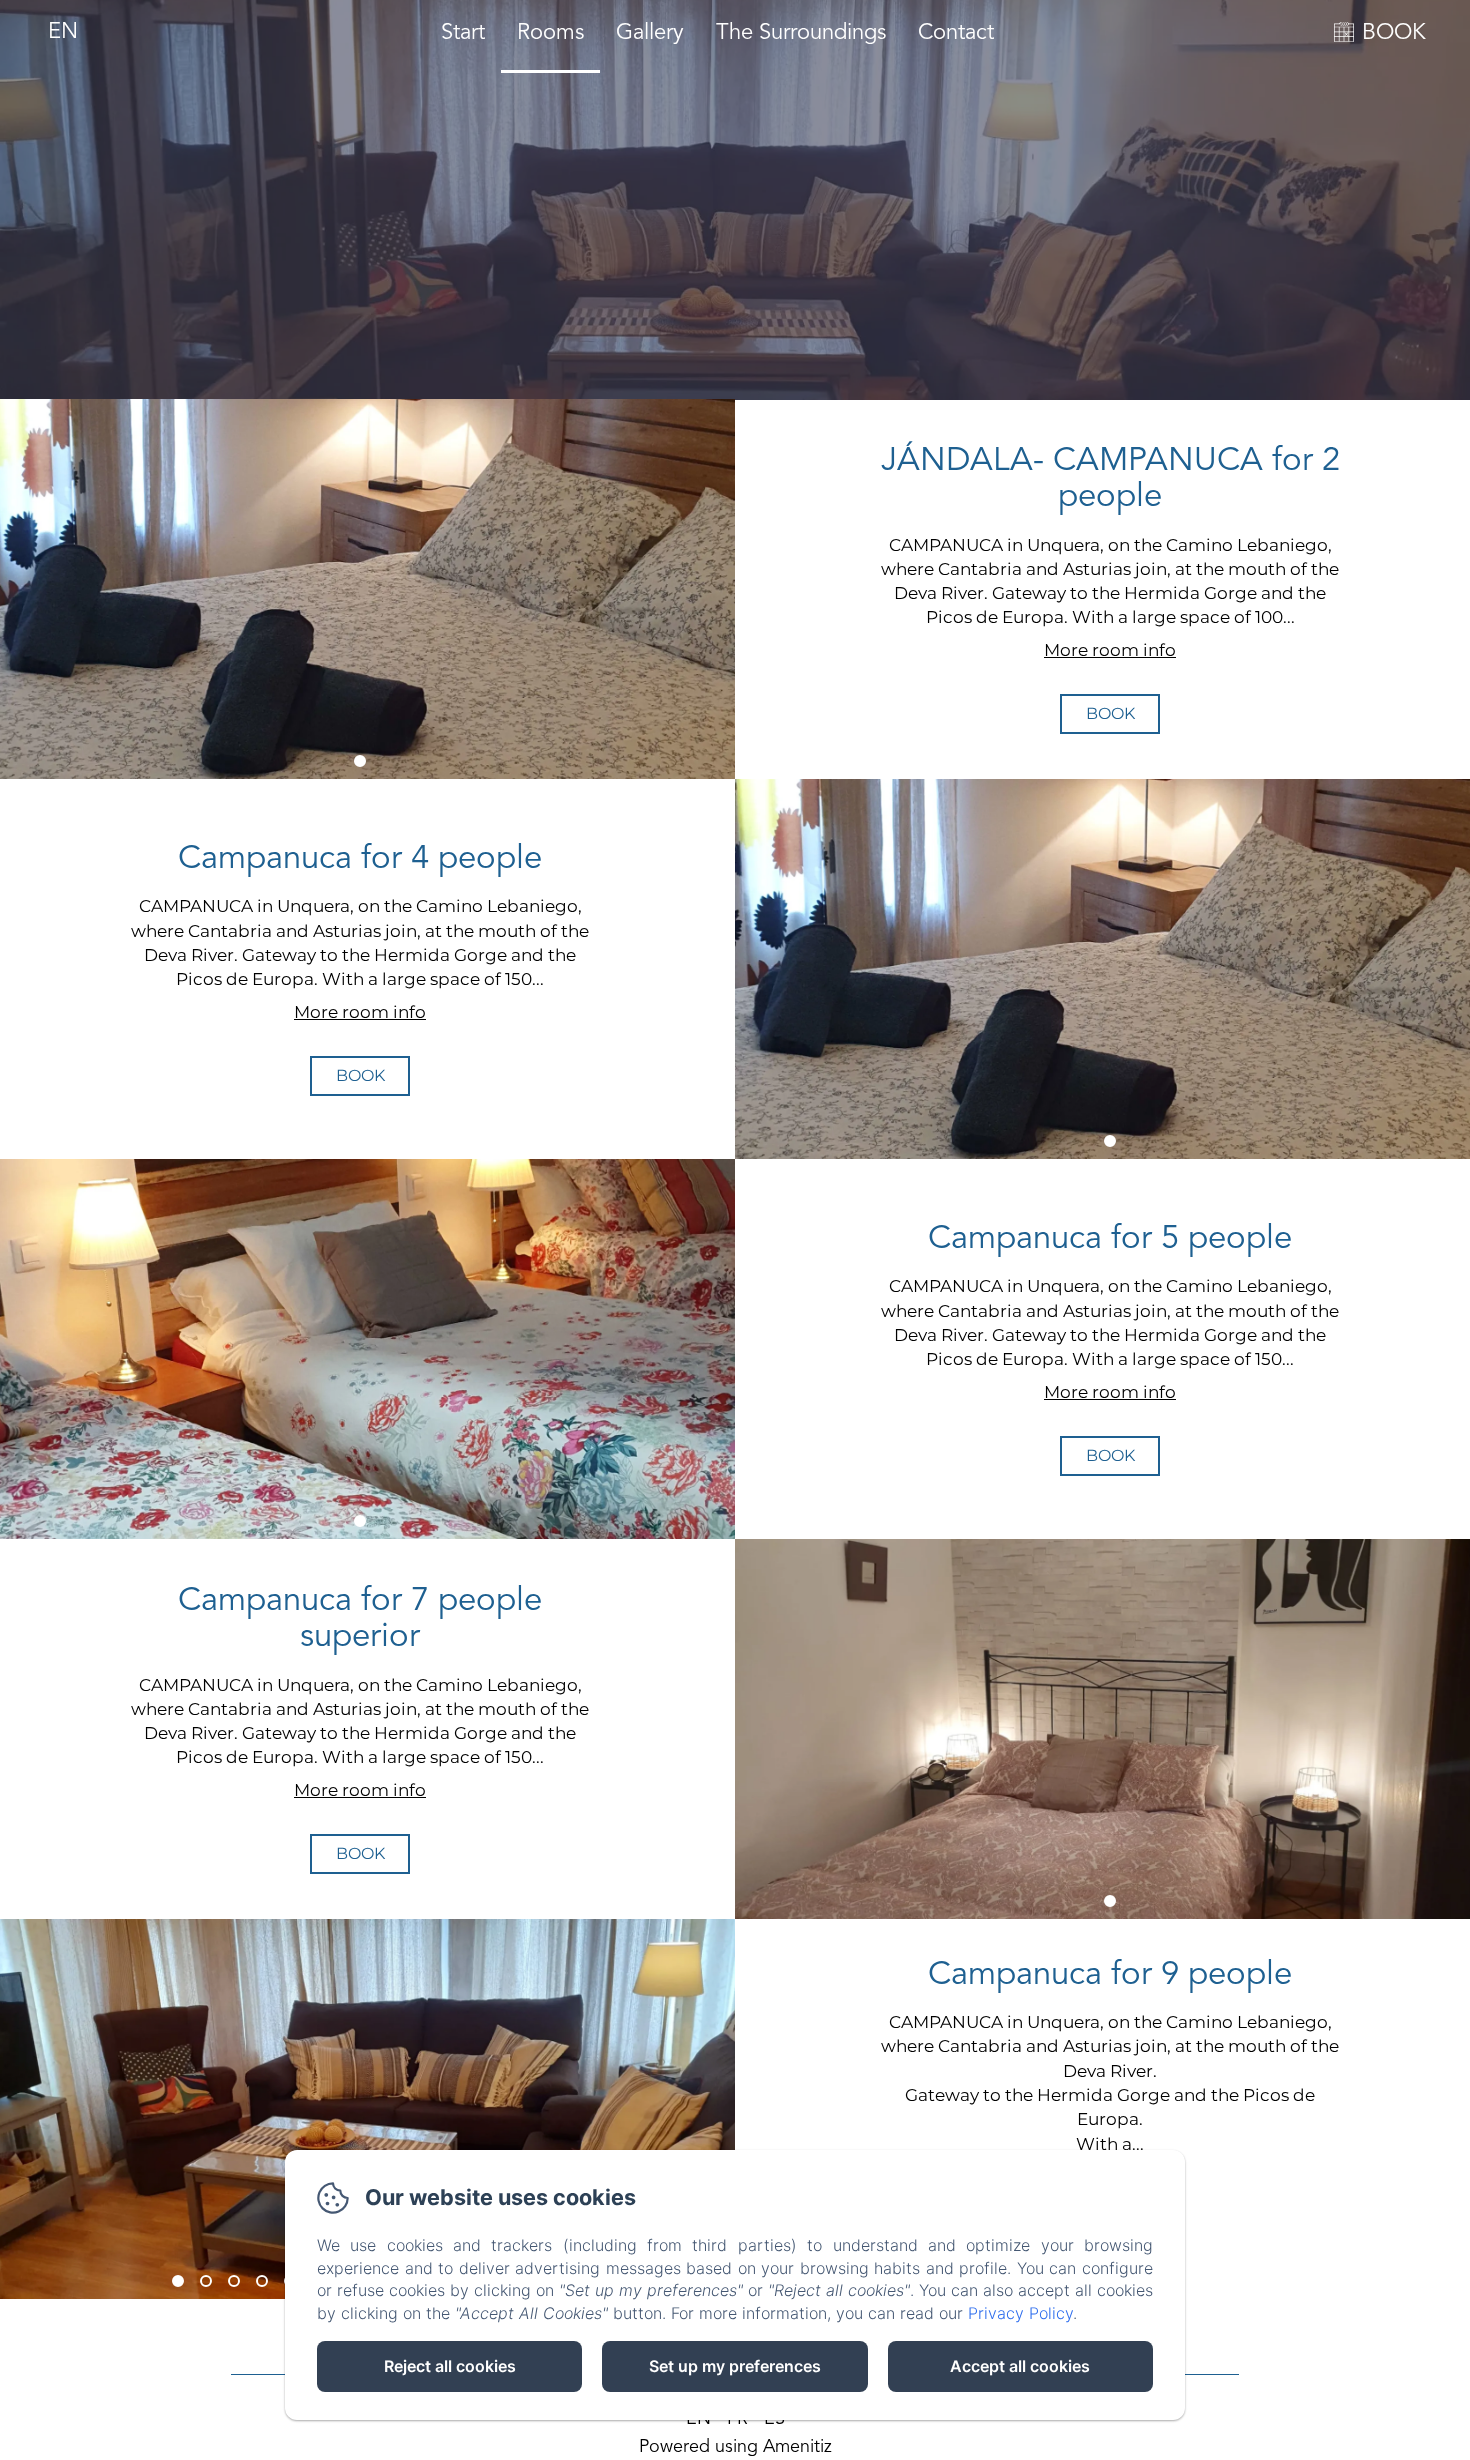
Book (1110, 713)
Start (463, 33)
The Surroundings (801, 33)
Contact (956, 33)
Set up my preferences (735, 2366)
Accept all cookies (1020, 2366)
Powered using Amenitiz (735, 2447)
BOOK (1394, 33)
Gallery (650, 33)
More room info (1110, 650)
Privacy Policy (1020, 2313)
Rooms (550, 33)
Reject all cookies (450, 2366)
